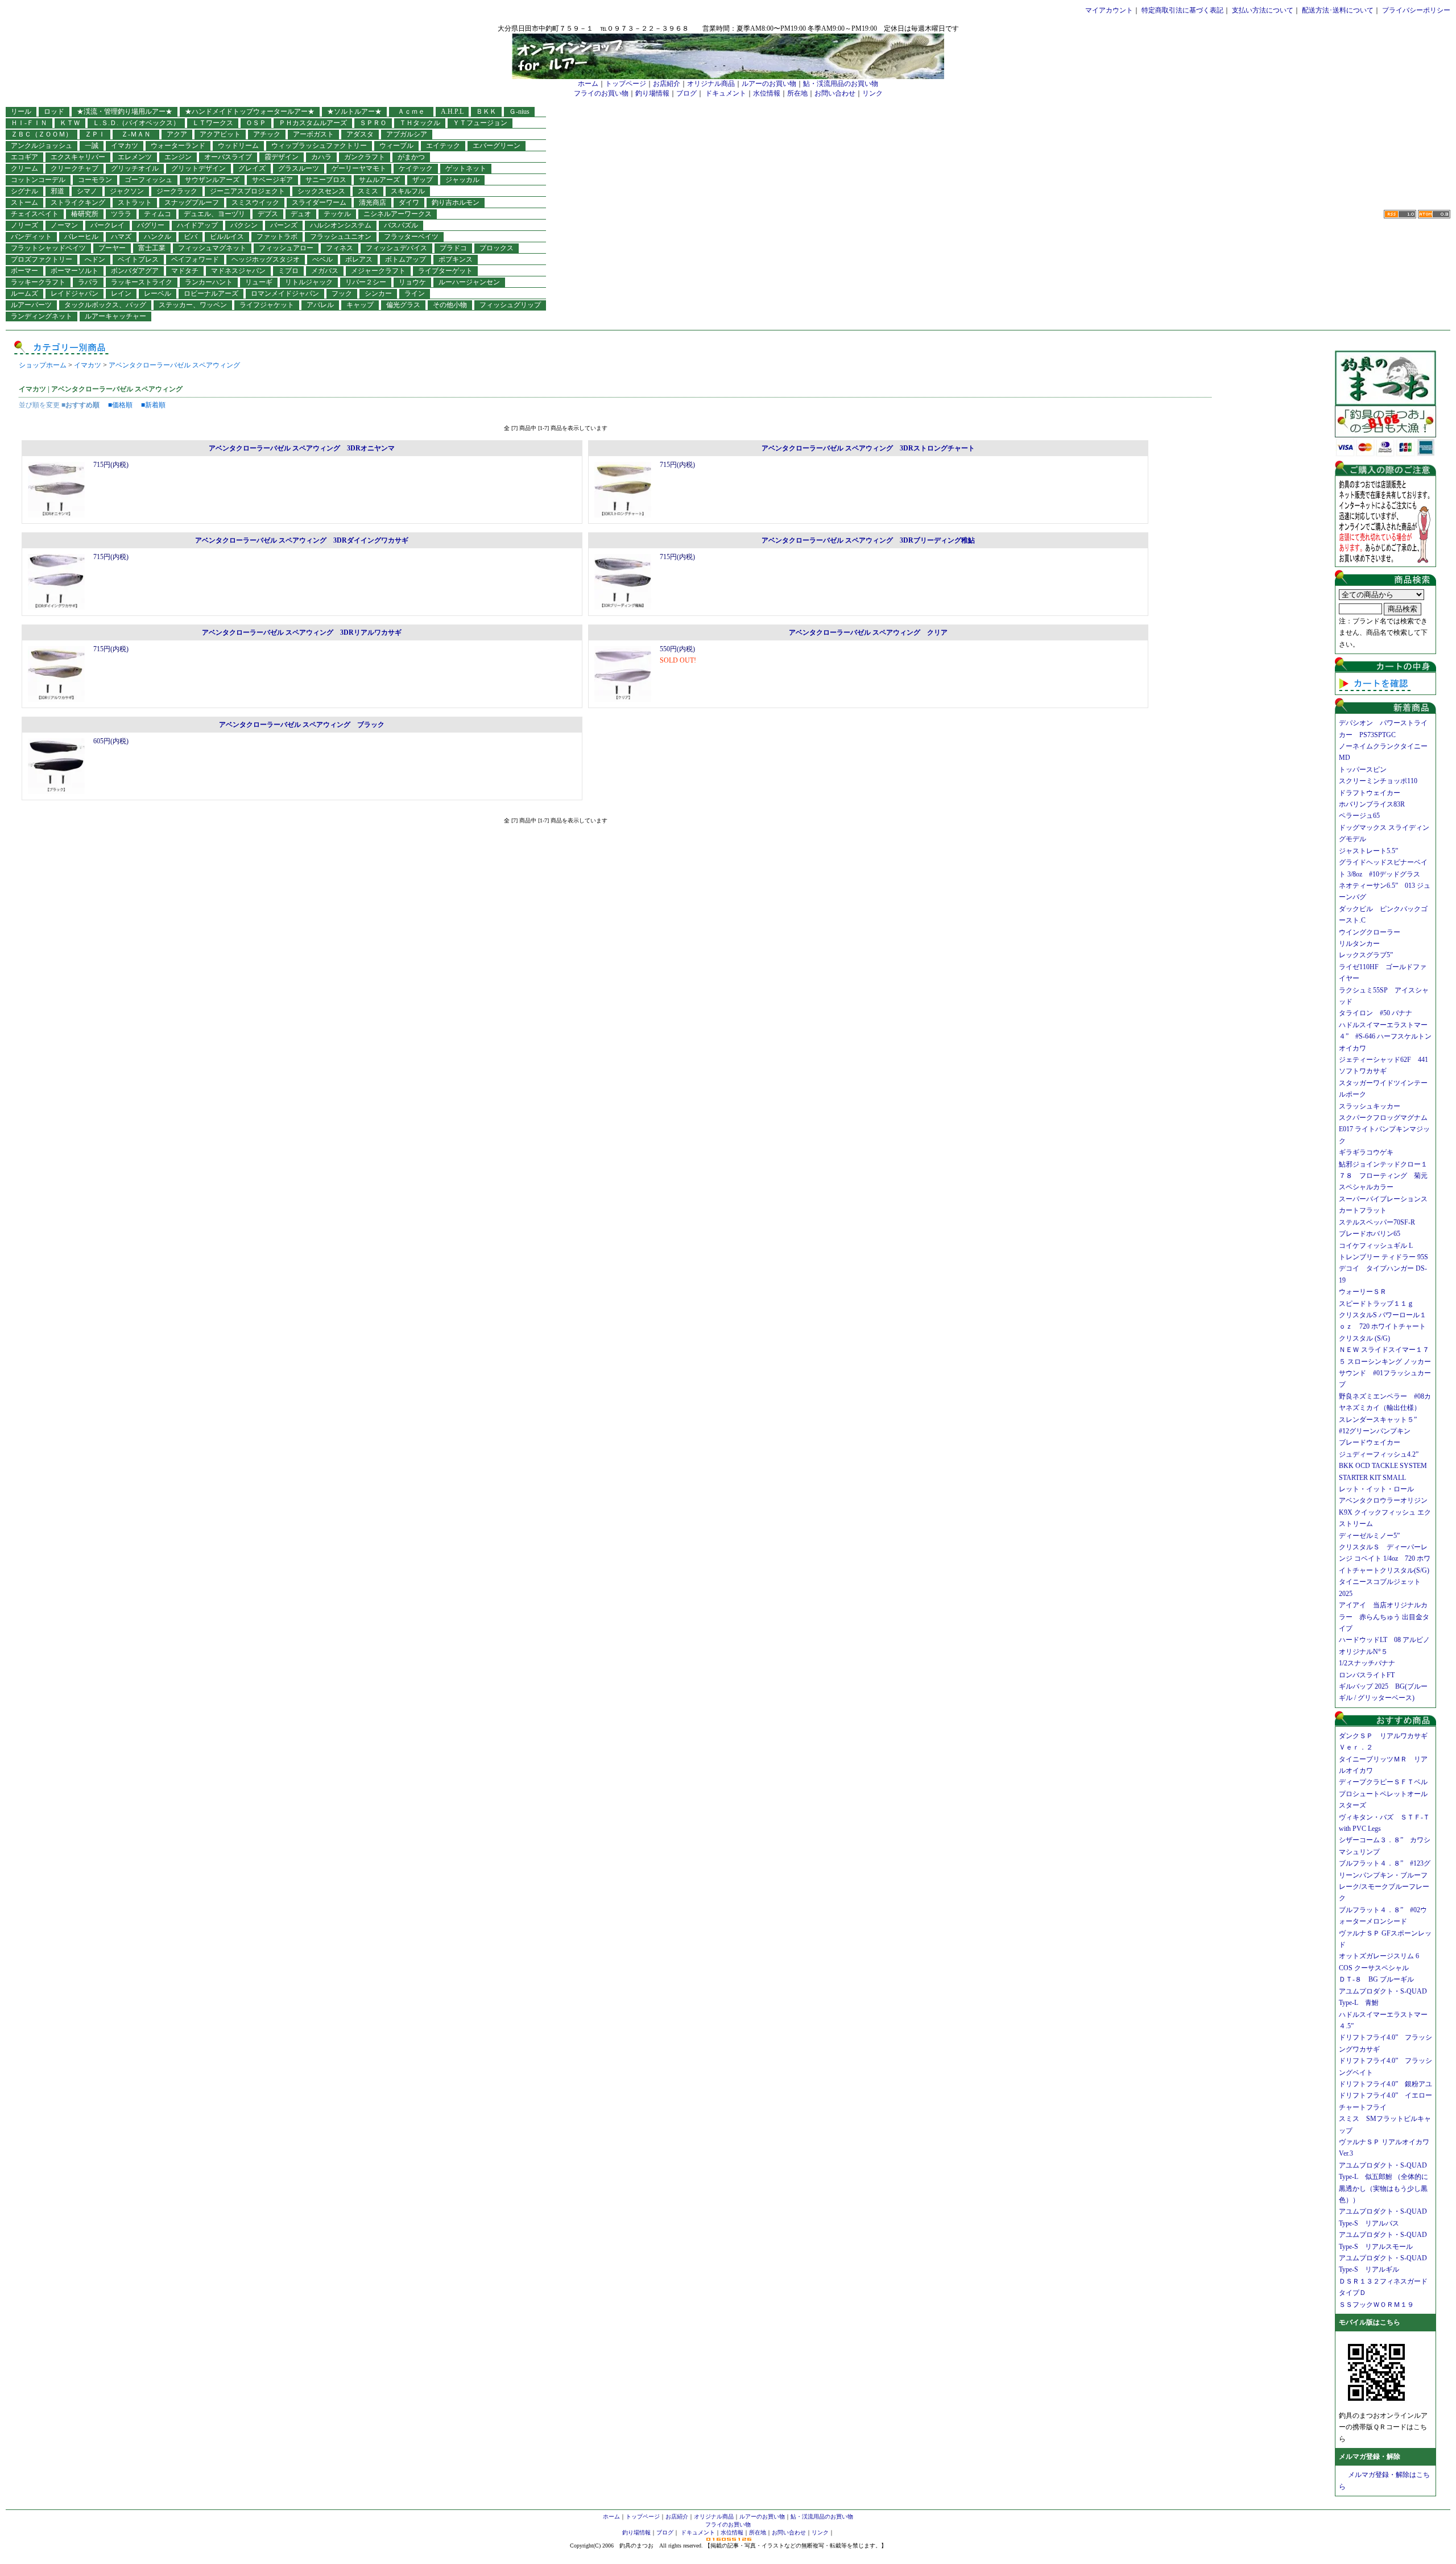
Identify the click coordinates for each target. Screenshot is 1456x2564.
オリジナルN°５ (1363, 1652)
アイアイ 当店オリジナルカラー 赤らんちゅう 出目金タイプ (1384, 1617)
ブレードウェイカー (1370, 1442)
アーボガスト (313, 134)
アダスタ (360, 134)
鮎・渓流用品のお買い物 (841, 84)
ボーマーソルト (75, 271)
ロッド (54, 111)
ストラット (135, 202)
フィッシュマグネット (212, 248)
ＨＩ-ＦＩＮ (29, 123)
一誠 (92, 146)
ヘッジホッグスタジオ (266, 259)
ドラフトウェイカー (1370, 793)
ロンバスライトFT (1367, 1675)
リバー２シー (366, 282)
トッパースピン (1363, 770)
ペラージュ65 (1359, 816)
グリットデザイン (198, 168)
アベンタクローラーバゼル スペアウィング (174, 365)
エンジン (178, 157)
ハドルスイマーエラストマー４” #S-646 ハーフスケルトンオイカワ (1385, 1037)
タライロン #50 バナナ (1376, 1013)
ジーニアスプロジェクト (247, 191)
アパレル (320, 305)
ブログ (686, 93)
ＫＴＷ (70, 123)
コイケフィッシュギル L (1376, 1246)
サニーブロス (326, 180)
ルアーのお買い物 (769, 84)
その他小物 (450, 305)
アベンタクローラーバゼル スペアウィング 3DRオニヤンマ (302, 448)
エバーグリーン (497, 146)
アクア (177, 134)
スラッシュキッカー (1370, 1106)
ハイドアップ (197, 225)
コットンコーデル (38, 180)
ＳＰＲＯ (373, 123)
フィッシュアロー (286, 248)
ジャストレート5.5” (1368, 851)
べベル (322, 259)
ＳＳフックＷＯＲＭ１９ (1376, 2305)
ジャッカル (462, 180)
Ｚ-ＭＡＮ (139, 134)
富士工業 (152, 248)
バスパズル (401, 225)
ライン (415, 293)
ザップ (423, 180)
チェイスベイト (35, 214)
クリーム (24, 168)
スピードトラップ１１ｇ (1380, 1304)
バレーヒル (81, 237)
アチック (267, 134)
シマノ (87, 191)
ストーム (24, 202)
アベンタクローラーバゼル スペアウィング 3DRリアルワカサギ (302, 632)
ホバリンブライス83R (1372, 804)
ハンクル (158, 237)
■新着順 (153, 405)
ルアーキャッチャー (115, 316)
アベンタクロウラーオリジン (1387, 1500)
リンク (872, 93)
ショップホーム (43, 365)
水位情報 (767, 93)
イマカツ (125, 146)
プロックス (497, 248)
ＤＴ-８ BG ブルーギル (1376, 1979)
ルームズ (24, 293)
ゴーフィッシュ (148, 180)
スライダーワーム (319, 202)
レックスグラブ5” (1369, 955)
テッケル (337, 214)
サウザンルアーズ (212, 180)
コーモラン (95, 180)
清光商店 (373, 202)
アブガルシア (407, 134)
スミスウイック (255, 202)
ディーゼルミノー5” (1373, 1536)
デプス (268, 214)
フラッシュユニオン (341, 237)
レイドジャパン (75, 293)
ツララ (121, 214)
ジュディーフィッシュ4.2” (1379, 1454)
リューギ (259, 282)
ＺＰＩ (95, 134)
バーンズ (284, 225)
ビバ (191, 237)
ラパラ (88, 282)
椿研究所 (85, 214)
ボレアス (359, 259)
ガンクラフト (365, 157)
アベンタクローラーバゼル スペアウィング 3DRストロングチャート (868, 448)
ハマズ (121, 237)
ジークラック (177, 191)
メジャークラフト (378, 271)
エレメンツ (135, 157)
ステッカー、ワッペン (193, 305)
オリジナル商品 (711, 84)
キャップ (360, 305)
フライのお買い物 (601, 93)
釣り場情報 (652, 93)
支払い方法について (1263, 10)
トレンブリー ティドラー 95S (1383, 1257)
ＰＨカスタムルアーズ (313, 123)
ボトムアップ (406, 259)
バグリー (151, 225)
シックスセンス (321, 191)
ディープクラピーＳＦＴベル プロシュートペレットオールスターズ (1387, 1794)
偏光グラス (403, 305)
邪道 (57, 191)
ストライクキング (78, 202)
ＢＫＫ (486, 111)
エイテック (443, 146)
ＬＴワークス (213, 123)
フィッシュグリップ (510, 305)
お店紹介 (667, 84)
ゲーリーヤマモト (359, 168)
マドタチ (185, 271)
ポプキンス (456, 259)
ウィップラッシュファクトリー (319, 146)
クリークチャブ (75, 168)
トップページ (626, 84)
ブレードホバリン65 (1370, 1234)
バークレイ (107, 225)
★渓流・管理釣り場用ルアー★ (125, 111)
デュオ (301, 214)
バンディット (31, 237)
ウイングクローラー (1370, 932)
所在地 (797, 93)
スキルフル (408, 191)
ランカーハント (209, 282)
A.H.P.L (452, 111)
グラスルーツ (299, 168)
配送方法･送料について (1338, 10)
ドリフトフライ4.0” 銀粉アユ (1385, 2084)
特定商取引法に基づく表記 (1182, 10)
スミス (368, 191)
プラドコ (453, 248)
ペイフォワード (195, 259)
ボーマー (24, 271)
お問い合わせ (835, 93)
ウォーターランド (178, 146)
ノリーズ (24, 225)
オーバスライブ (228, 157)
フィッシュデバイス (396, 248)
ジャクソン (127, 191)
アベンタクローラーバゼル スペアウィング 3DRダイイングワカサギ (302, 540)
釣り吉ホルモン (456, 202)
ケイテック (416, 168)
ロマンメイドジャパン (285, 293)
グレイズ (252, 168)
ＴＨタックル (420, 123)
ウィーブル (396, 146)
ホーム (588, 84)
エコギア (24, 157)
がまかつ (411, 157)
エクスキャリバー (78, 157)
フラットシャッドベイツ (48, 248)
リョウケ (412, 282)
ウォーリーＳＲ (1366, 1292)
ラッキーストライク (142, 282)
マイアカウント (1109, 10)
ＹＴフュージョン (480, 123)
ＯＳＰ (256, 123)
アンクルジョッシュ (42, 146)
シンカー (378, 293)
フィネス (340, 248)
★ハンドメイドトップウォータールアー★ (250, 111)
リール (21, 111)
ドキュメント (726, 93)
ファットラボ (277, 237)
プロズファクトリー (42, 259)
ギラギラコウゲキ (1370, 1152)
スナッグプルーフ (192, 202)
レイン (121, 293)
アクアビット (220, 134)
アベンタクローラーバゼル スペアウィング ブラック (302, 725)
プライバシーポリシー (1416, 10)
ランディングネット (42, 316)
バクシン (244, 225)
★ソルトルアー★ (354, 111)
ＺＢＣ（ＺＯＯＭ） (42, 134)
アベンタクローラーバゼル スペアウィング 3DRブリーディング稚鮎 (868, 540)
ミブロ (288, 271)
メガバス (325, 271)
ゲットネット (466, 168)
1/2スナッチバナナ (1367, 1663)
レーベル (158, 293)
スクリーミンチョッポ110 (1378, 781)
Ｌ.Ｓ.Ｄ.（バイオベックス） (136, 123)
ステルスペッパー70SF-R (1377, 1222)
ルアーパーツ (31, 305)
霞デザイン (282, 157)
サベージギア (272, 180)
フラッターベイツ (411, 237)
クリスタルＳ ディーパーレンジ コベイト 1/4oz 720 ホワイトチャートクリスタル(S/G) (1385, 1559)
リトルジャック (309, 282)
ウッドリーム (238, 146)
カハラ (321, 157)
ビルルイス (227, 237)
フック (342, 293)
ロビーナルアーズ (211, 293)
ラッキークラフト (38, 282)
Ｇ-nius (519, 111)
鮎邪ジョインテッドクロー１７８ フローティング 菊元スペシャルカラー (1383, 1176)
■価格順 (120, 405)
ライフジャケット (267, 305)
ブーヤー (112, 248)
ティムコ (158, 214)
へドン (95, 259)
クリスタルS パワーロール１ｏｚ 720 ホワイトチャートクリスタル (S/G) (1383, 1327)
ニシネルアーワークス (398, 214)
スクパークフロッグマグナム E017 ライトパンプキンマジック (1387, 1129)
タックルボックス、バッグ (105, 305)
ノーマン (64, 225)
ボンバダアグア (135, 271)
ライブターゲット (445, 271)
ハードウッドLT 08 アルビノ (1384, 1640)
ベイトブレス (138, 259)
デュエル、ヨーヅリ (214, 214)
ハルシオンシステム (341, 225)
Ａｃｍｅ (415, 111)
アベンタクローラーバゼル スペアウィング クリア (868, 632)
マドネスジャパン (238, 271)
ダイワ (409, 202)
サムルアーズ (379, 180)
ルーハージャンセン (469, 282)
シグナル (24, 191)
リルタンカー (1359, 944)
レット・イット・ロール (1376, 1489)
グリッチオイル (135, 168)
